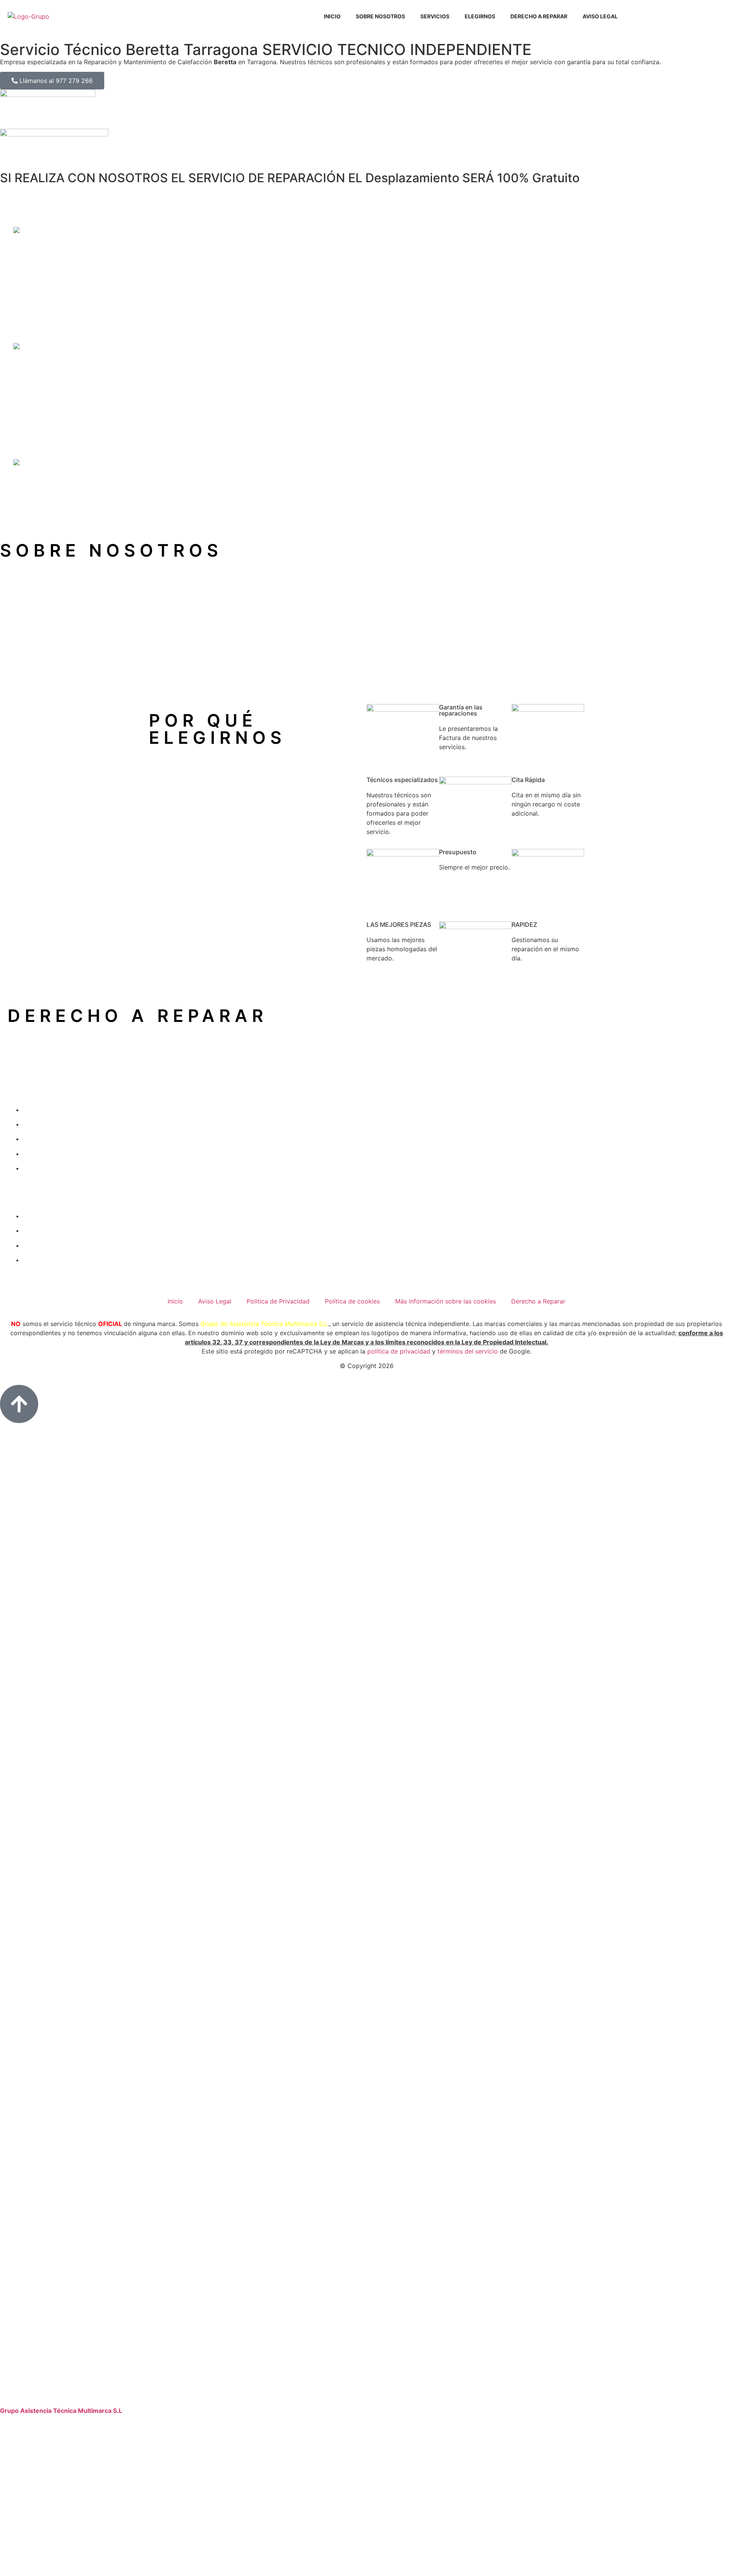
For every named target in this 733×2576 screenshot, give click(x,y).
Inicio (332, 16)
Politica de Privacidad (278, 1301)
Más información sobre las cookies (446, 1301)
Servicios (435, 16)
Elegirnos (480, 16)
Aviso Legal (600, 16)
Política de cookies (352, 1301)
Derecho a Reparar (539, 16)
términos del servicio (468, 1351)
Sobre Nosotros (380, 16)
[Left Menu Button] (366, 2401)
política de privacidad (399, 1351)
